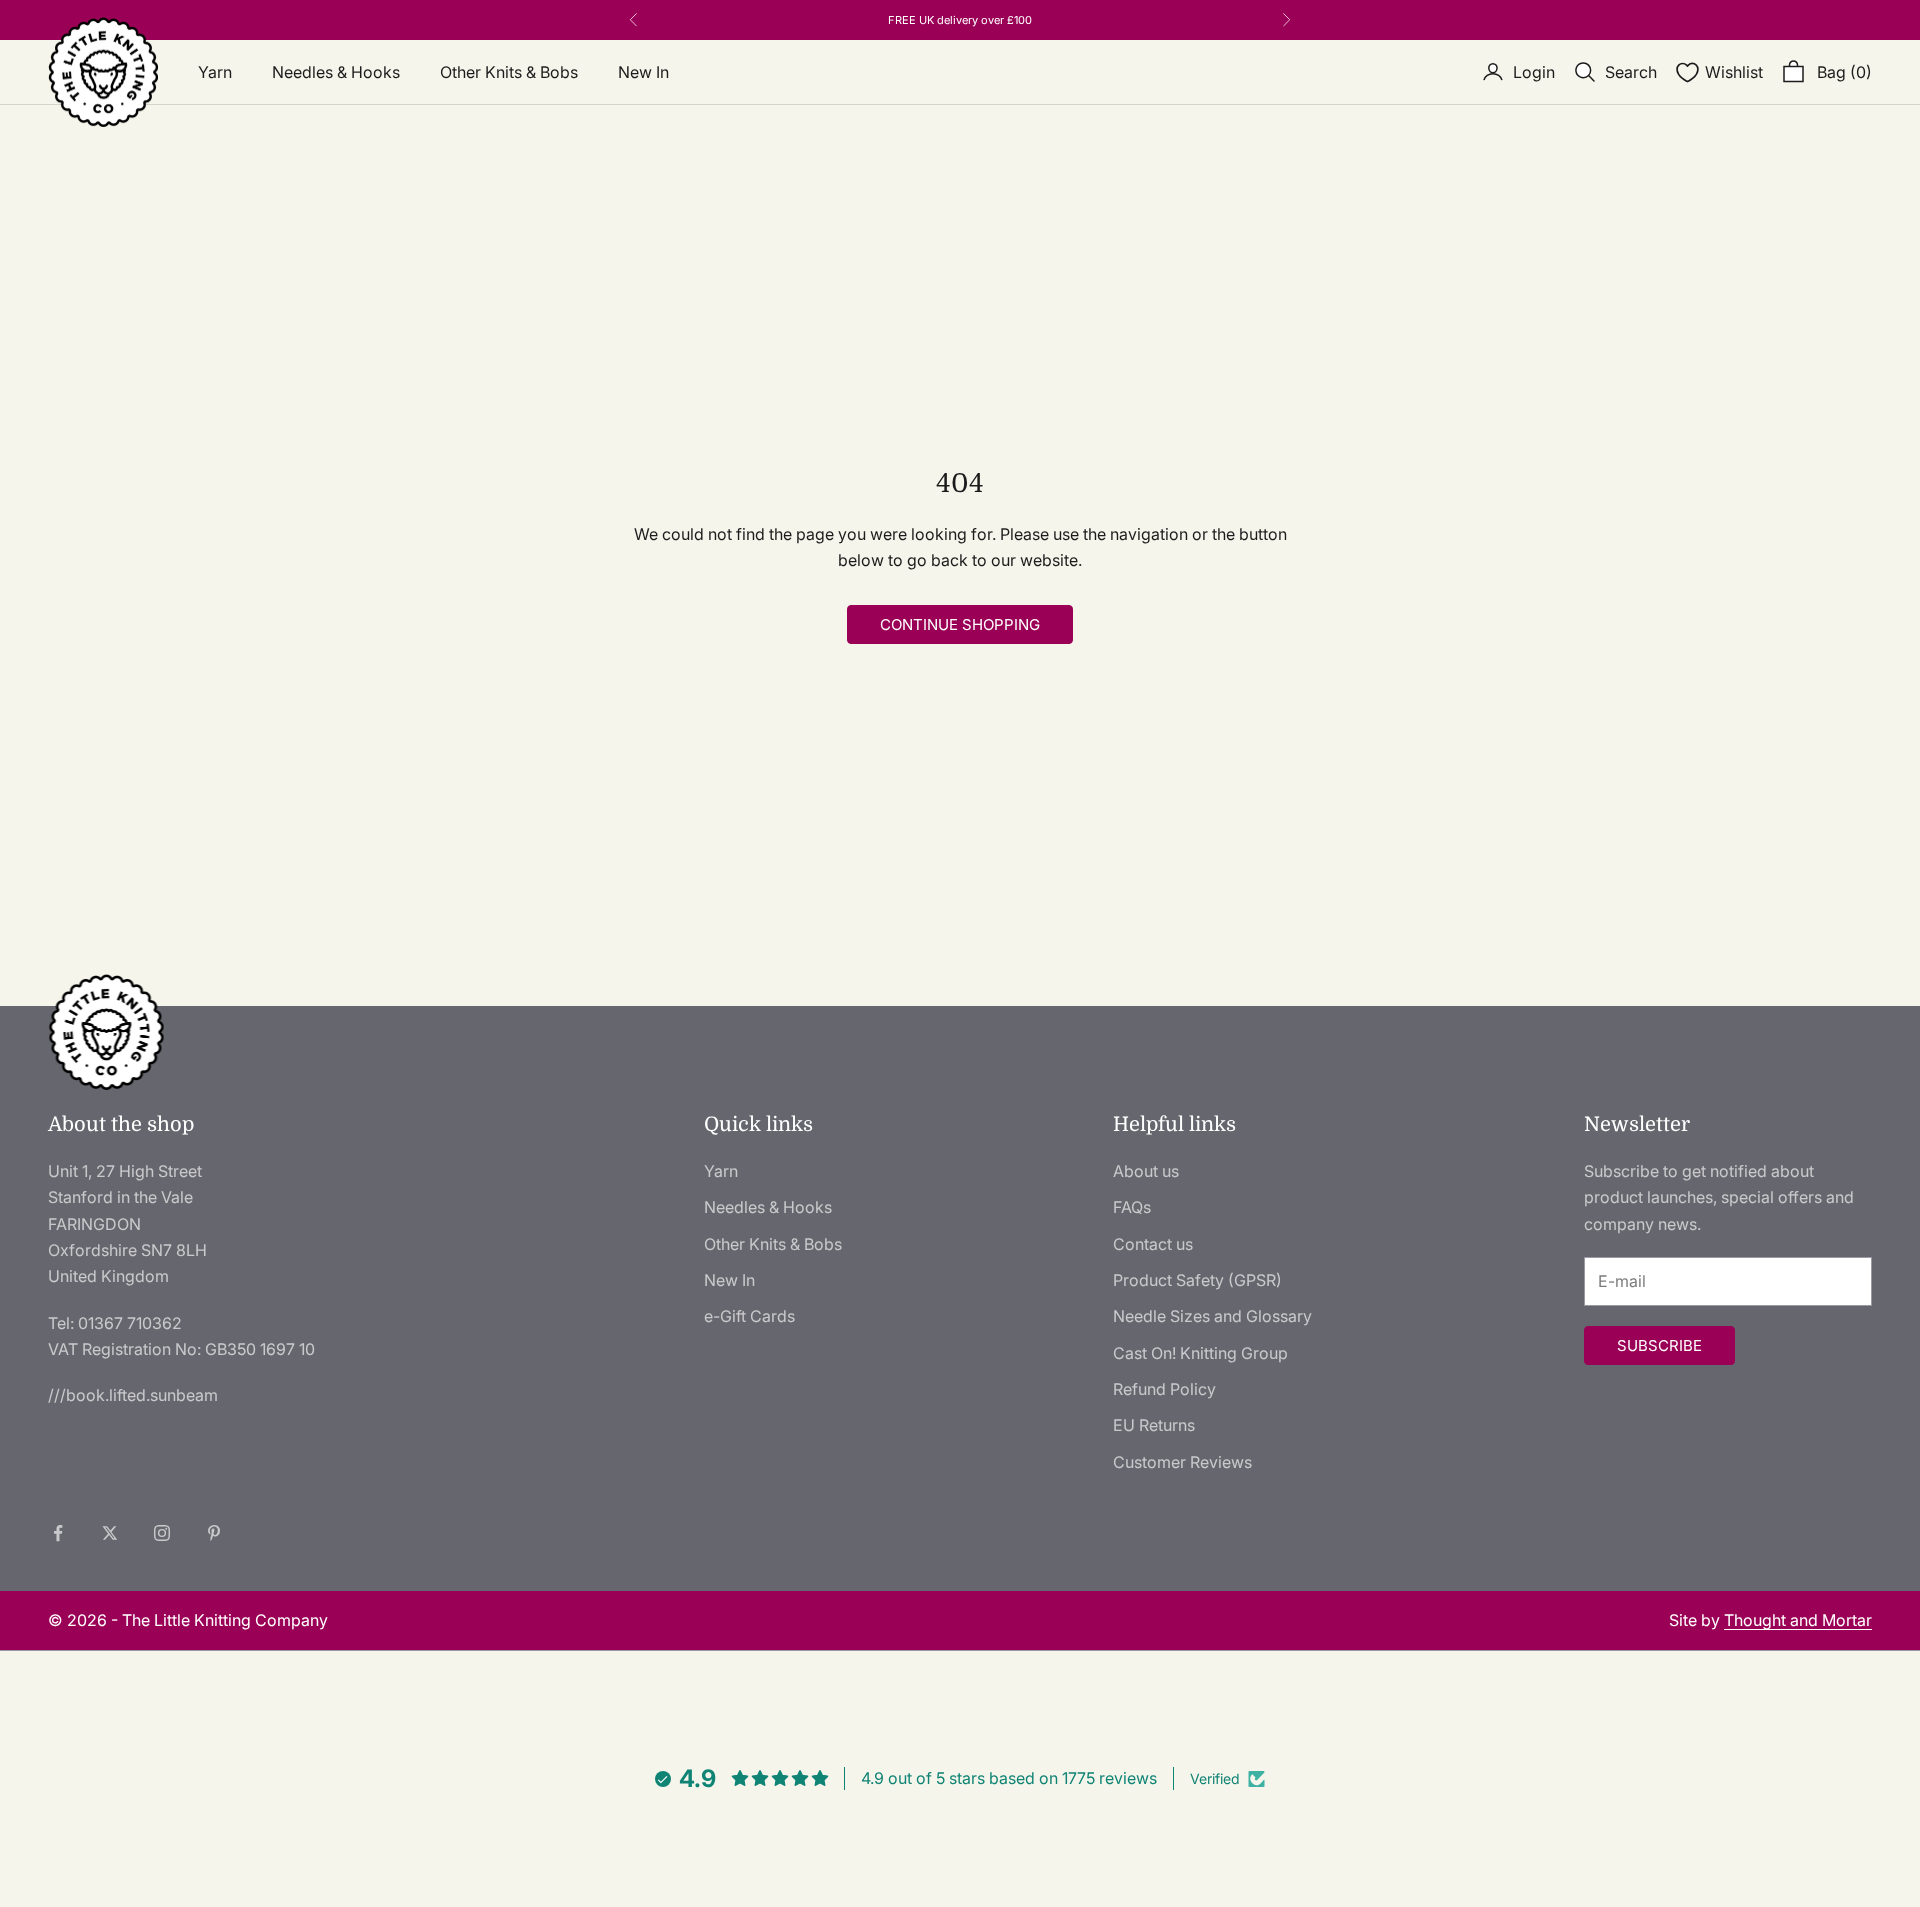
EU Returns (1154, 1425)
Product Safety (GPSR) (1197, 1280)
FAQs (1132, 1207)
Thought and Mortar (1798, 1620)
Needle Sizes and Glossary (1212, 1316)
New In (643, 72)
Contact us (1153, 1244)
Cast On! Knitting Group (1200, 1353)
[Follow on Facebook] (58, 1533)
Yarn (215, 72)
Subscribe (1659, 1345)
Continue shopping (960, 624)
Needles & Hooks (336, 72)
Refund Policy (1164, 1389)
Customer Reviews (1182, 1462)
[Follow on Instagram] (162, 1533)
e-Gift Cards (749, 1316)
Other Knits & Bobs (509, 72)
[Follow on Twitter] (110, 1533)
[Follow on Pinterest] (214, 1533)
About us (1146, 1171)
